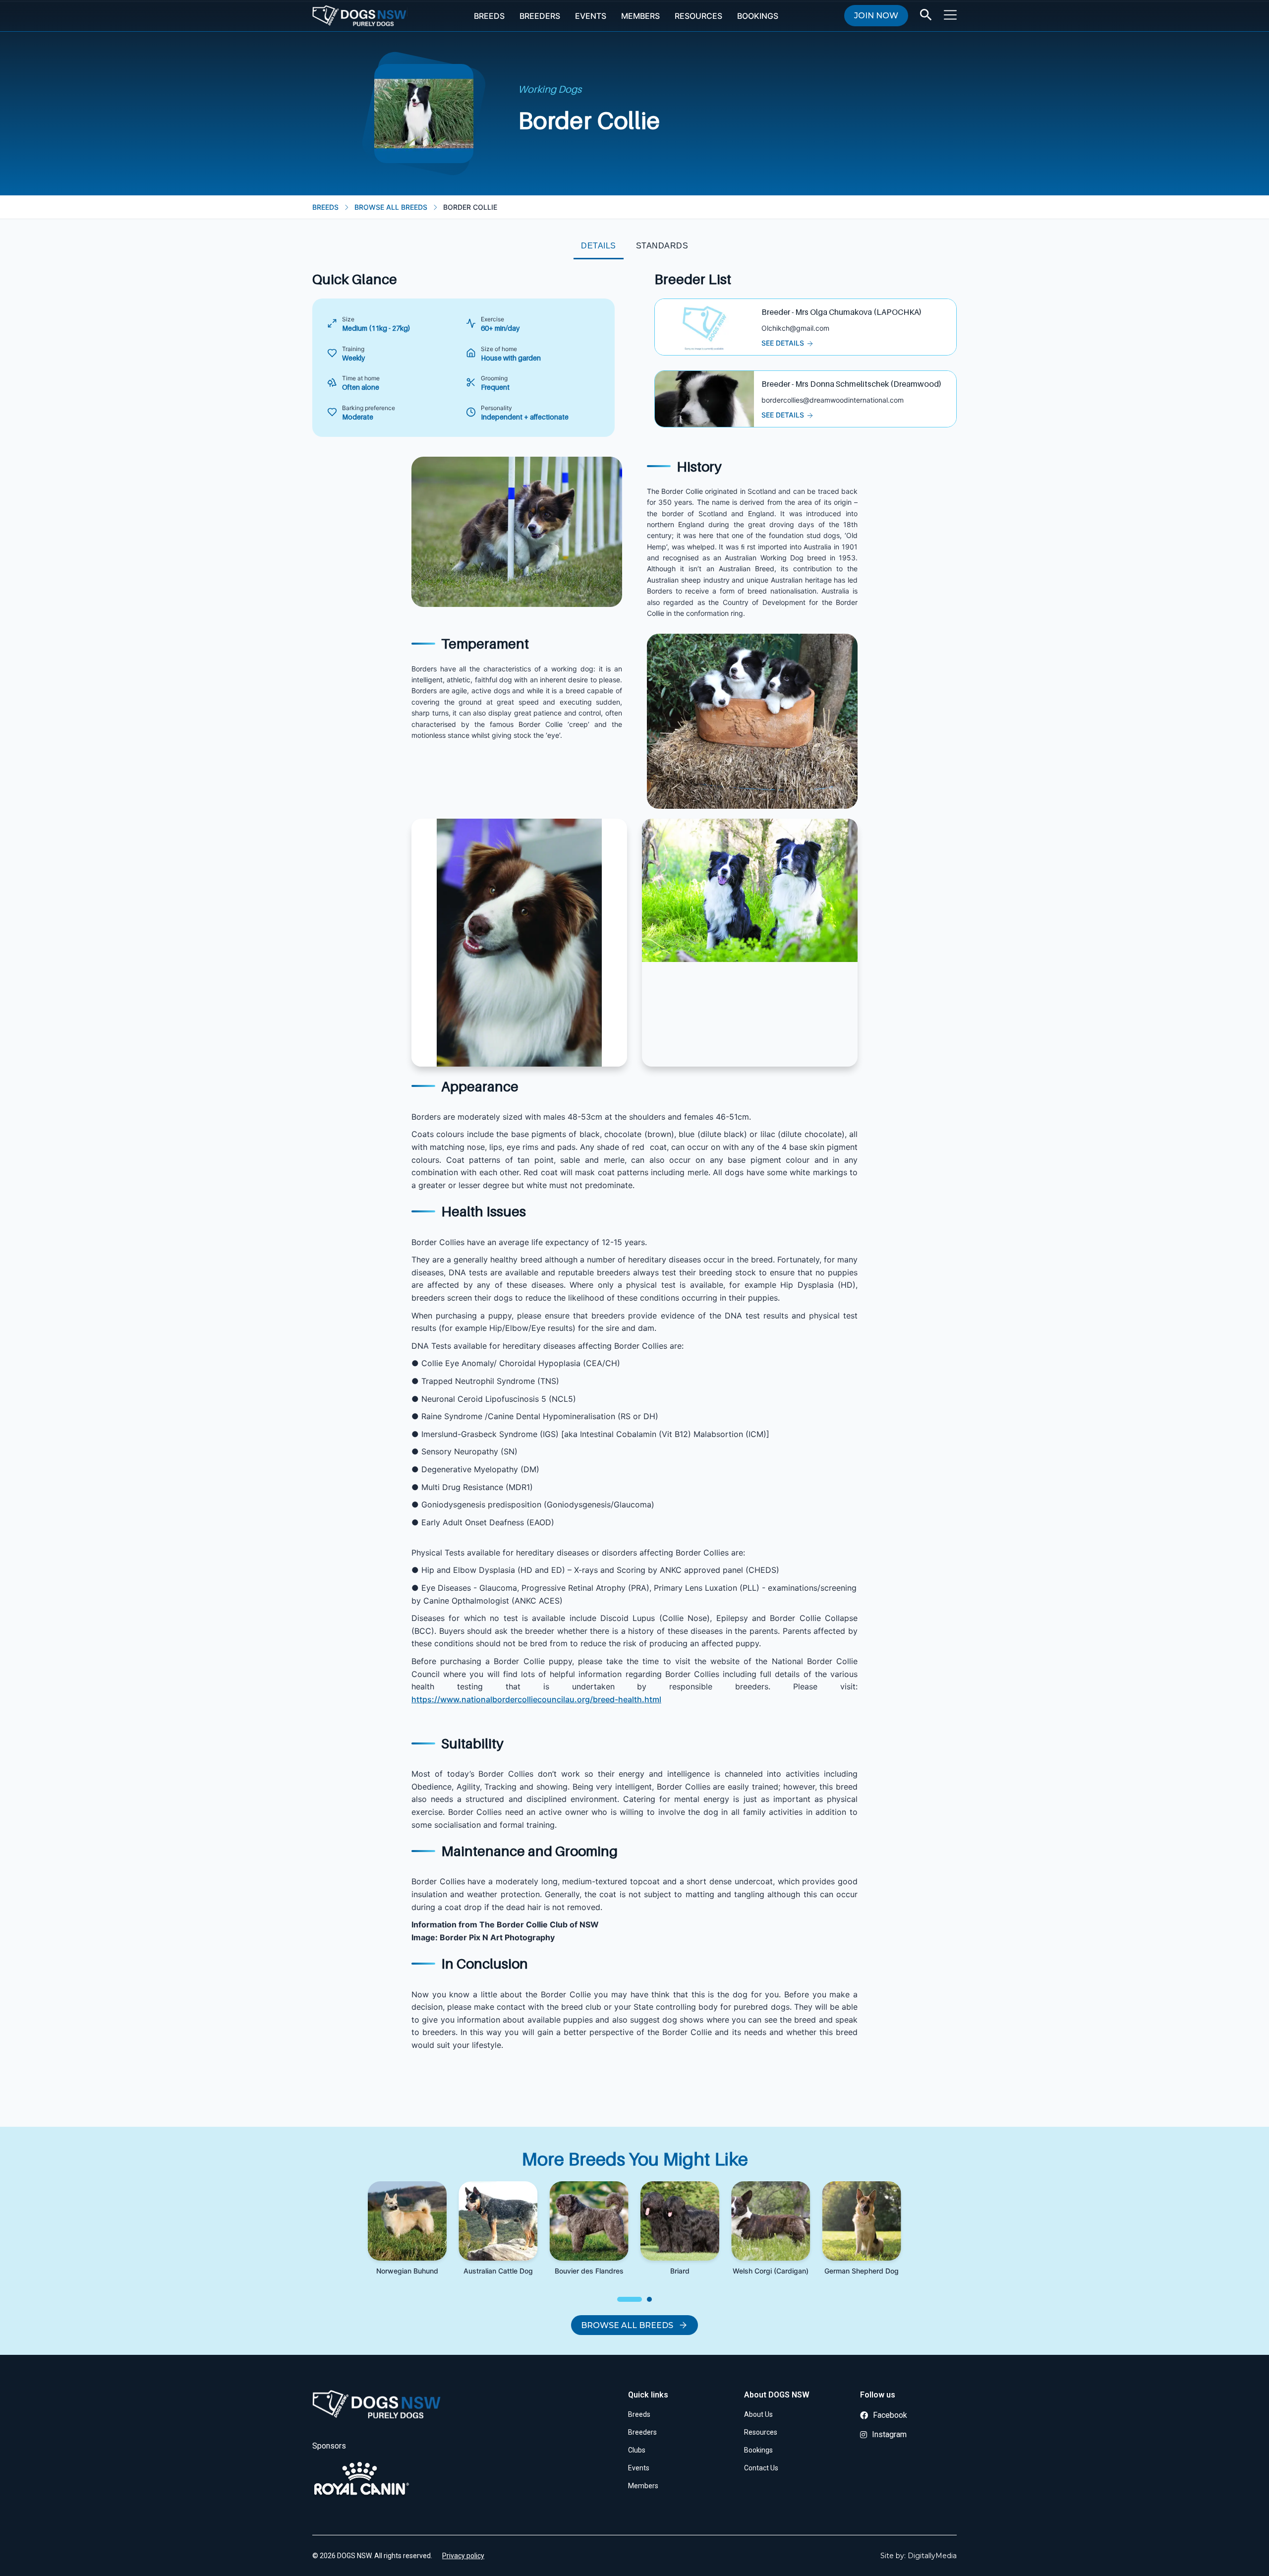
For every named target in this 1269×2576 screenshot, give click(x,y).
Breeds (489, 16)
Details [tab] (599, 246)
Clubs (637, 2450)
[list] (634, 2243)
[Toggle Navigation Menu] (950, 15)
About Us (758, 2414)
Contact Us (761, 2468)
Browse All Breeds (391, 207)
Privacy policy (463, 2556)
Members (640, 16)
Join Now (876, 16)
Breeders (540, 16)
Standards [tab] (662, 246)
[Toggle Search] (926, 15)
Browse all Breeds (627, 2325)
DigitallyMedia (932, 2556)
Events (591, 16)
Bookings (758, 16)
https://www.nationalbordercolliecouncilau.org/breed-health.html (536, 1699)
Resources (698, 16)
